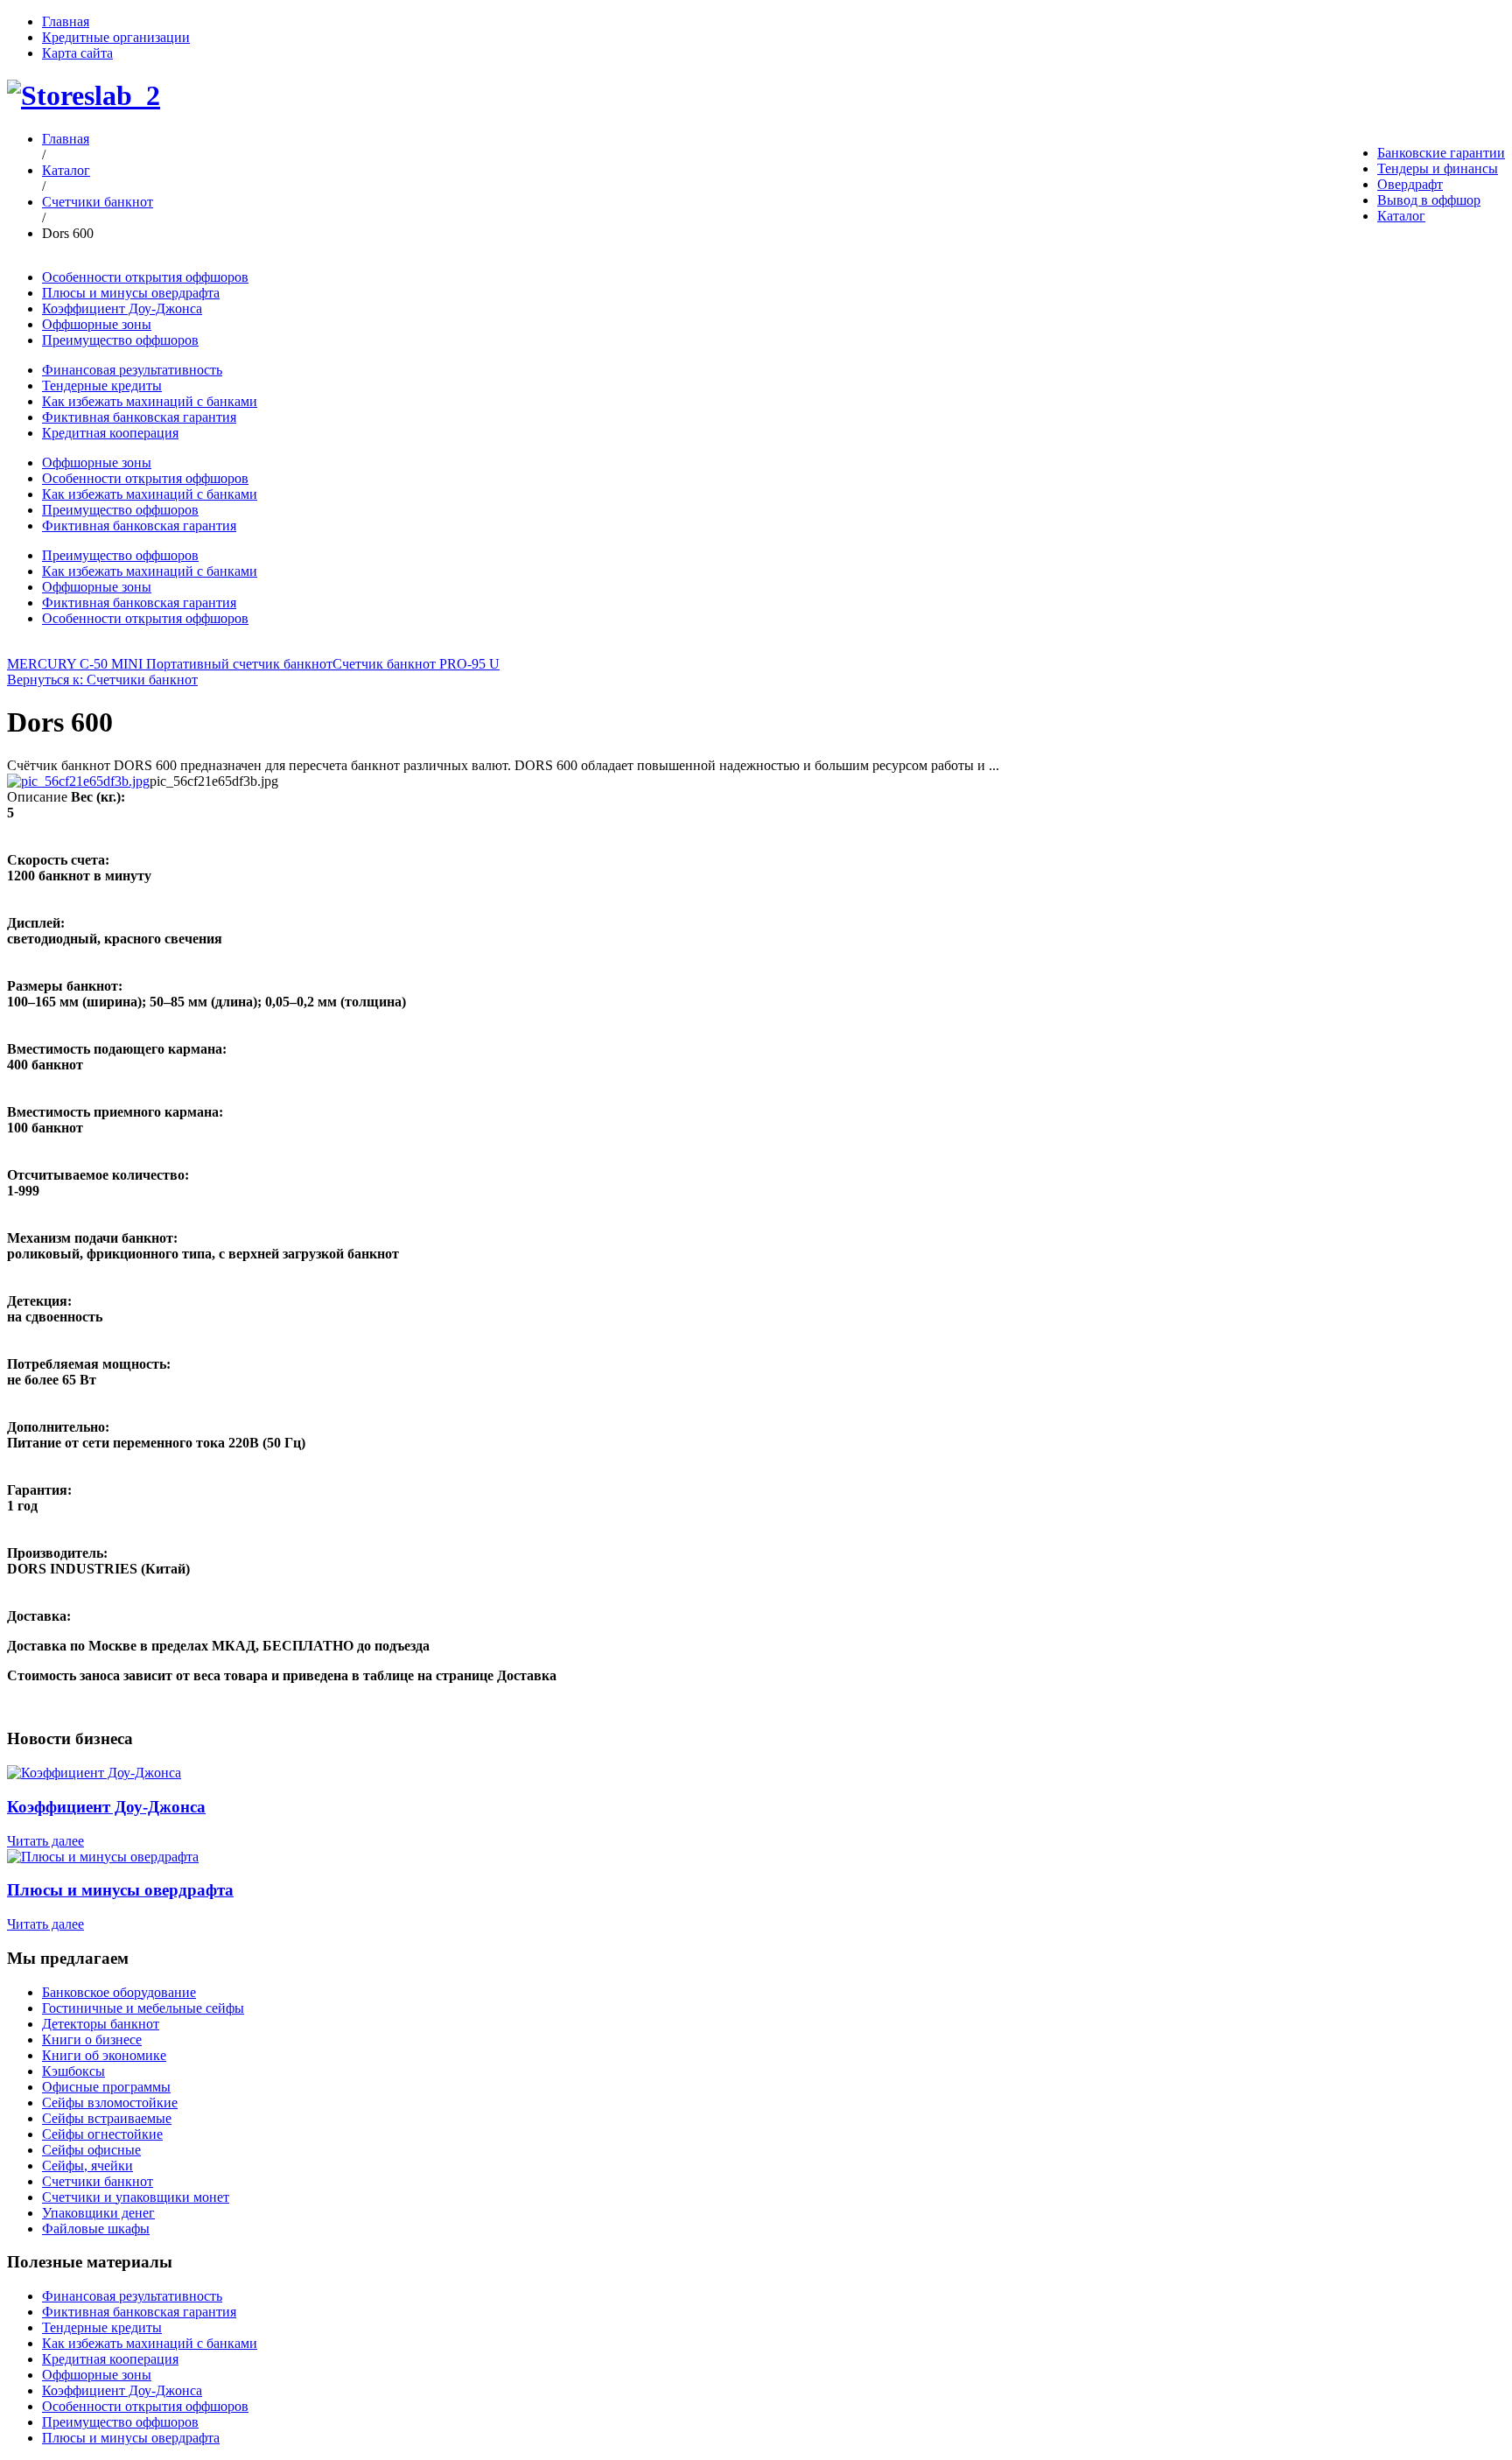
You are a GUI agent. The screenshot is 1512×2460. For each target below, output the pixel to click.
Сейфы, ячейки (87, 2166)
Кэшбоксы (73, 2071)
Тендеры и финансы (1438, 168)
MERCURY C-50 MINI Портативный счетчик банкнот (170, 664)
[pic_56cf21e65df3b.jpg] (78, 781)
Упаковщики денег (98, 2213)
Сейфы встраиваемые (107, 2118)
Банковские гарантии (1441, 153)
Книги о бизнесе (92, 2039)
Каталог (1401, 216)
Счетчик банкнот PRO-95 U (416, 664)
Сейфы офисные (91, 2150)
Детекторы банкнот (101, 2024)
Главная (66, 21)
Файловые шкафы (96, 2229)
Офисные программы (106, 2087)
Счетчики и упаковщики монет (136, 2197)
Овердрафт (1410, 184)
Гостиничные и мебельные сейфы (143, 2008)
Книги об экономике (104, 2055)
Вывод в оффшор (1429, 200)
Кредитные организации (116, 37)
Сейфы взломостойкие (110, 2103)
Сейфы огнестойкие (102, 2134)
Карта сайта (77, 53)
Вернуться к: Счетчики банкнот (102, 680)
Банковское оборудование (119, 1992)
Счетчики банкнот (98, 202)
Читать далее (45, 1841)
